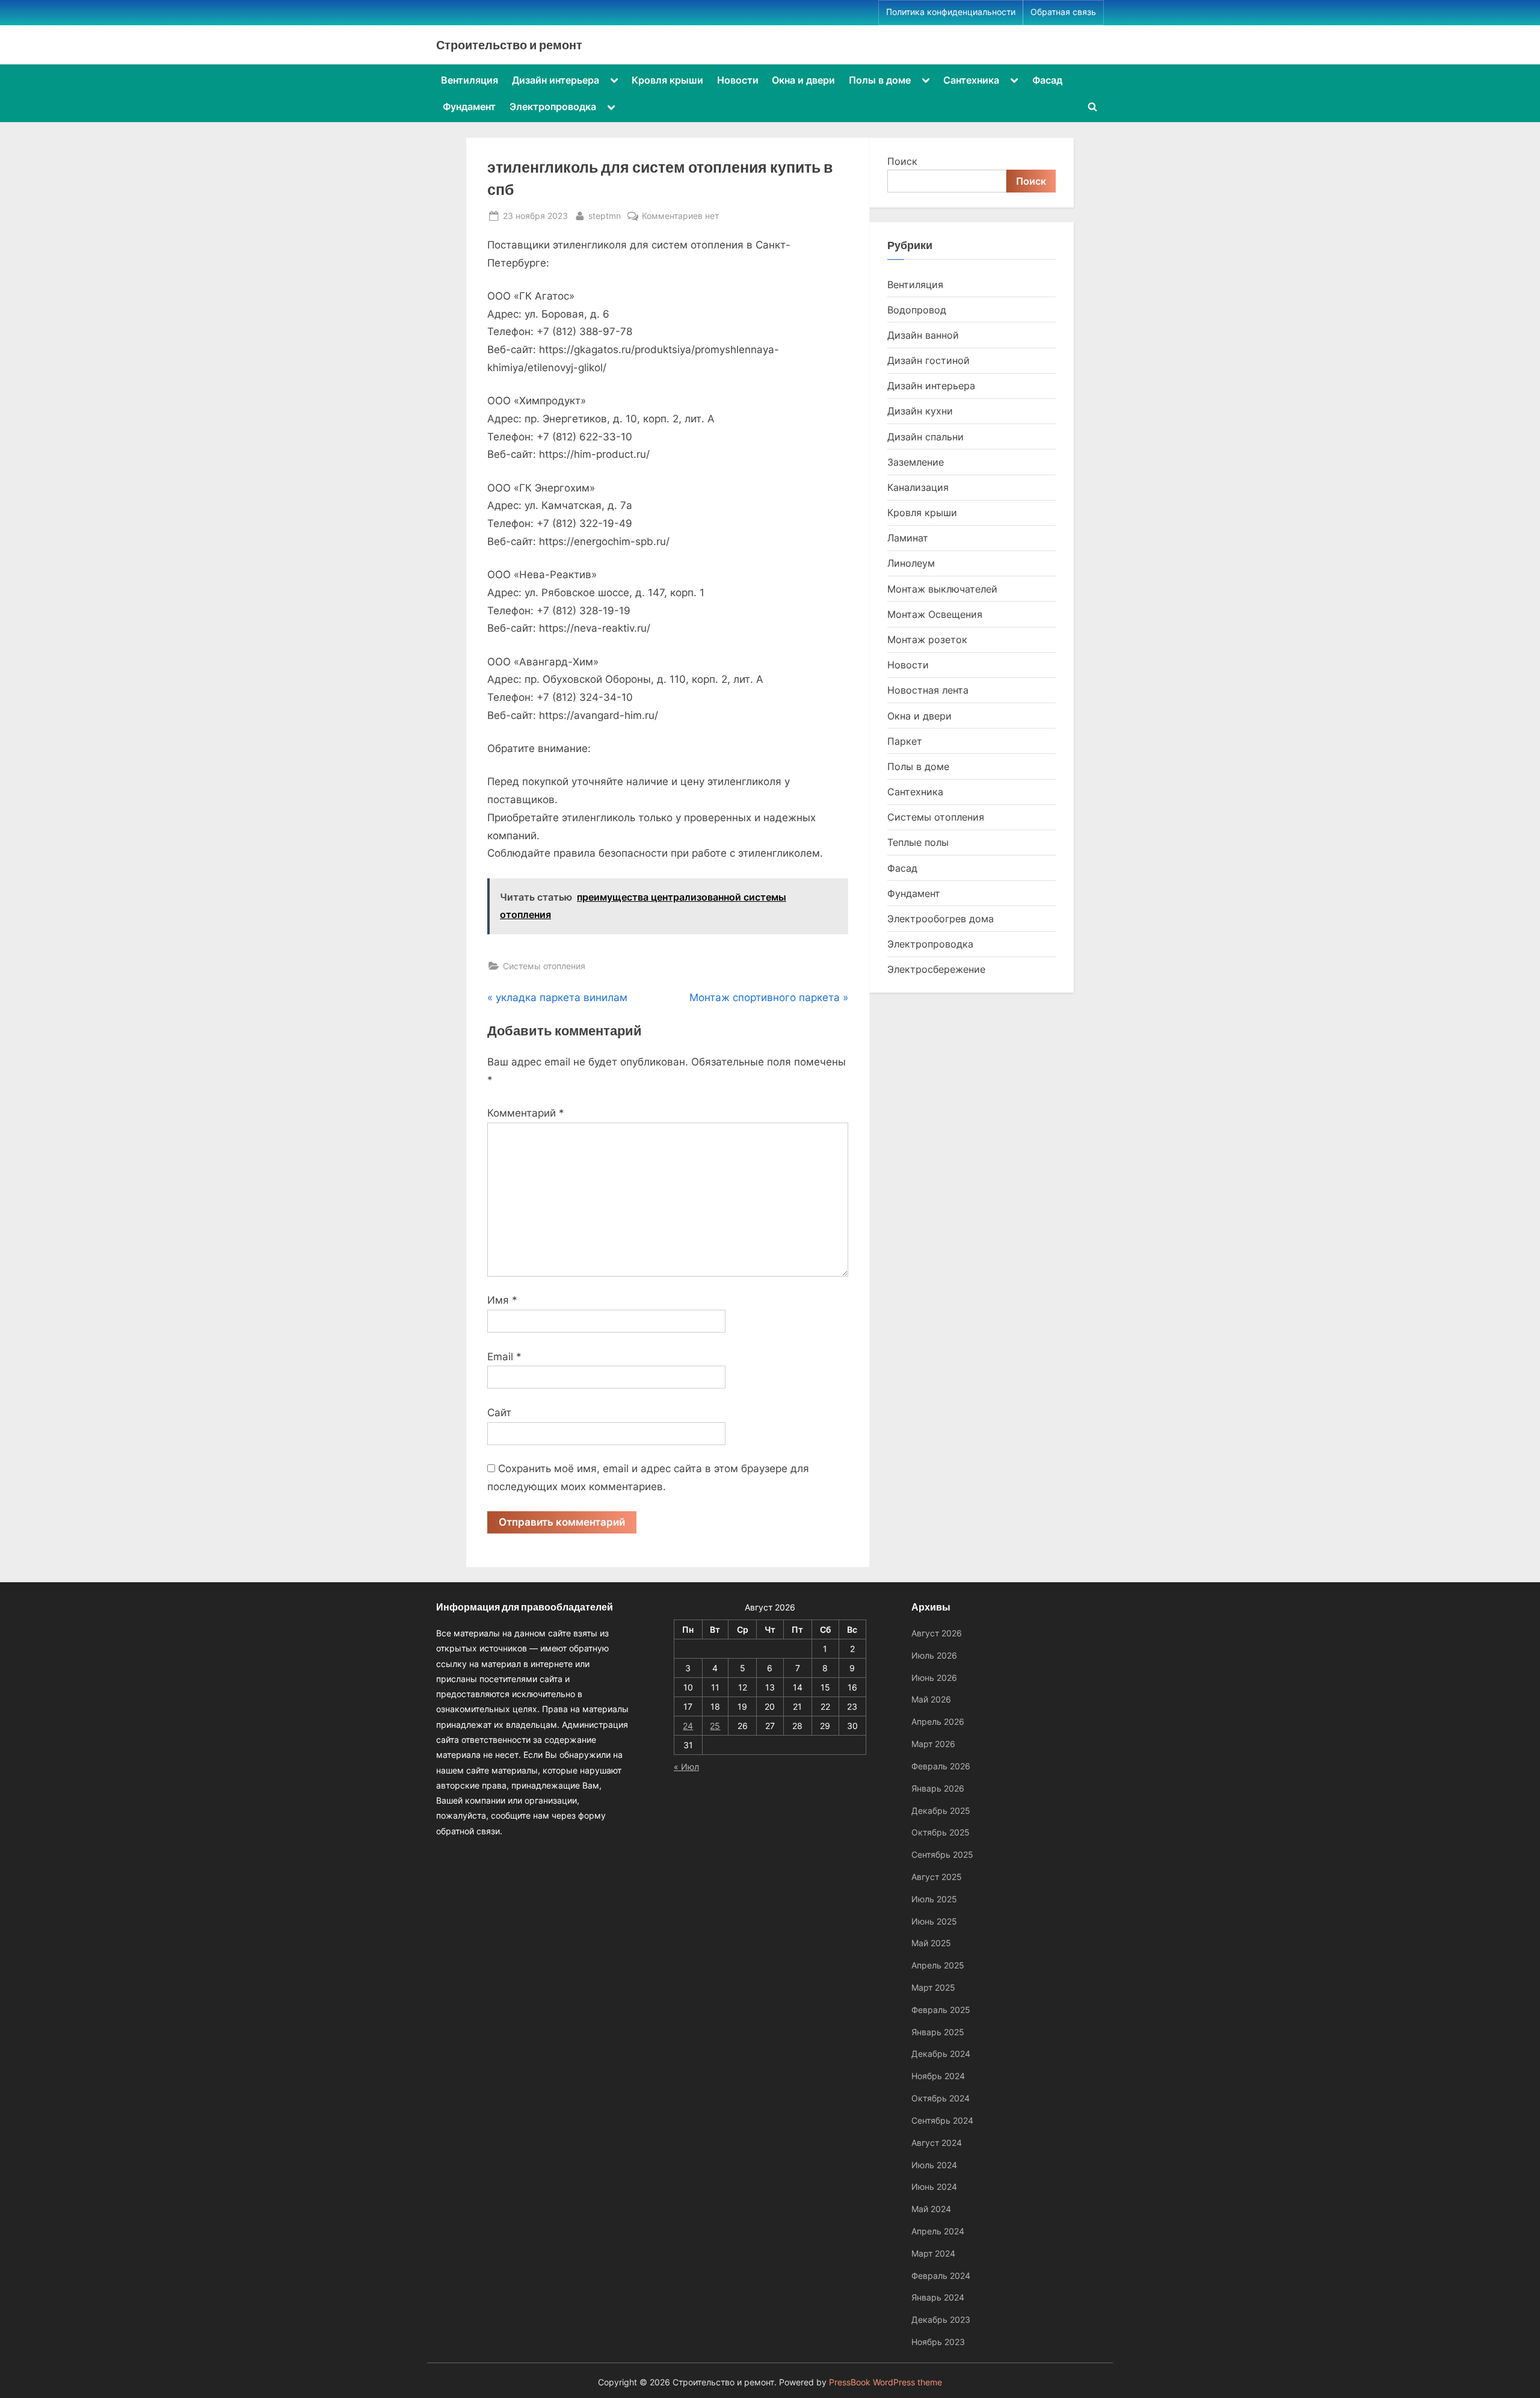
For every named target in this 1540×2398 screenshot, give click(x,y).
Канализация (918, 487)
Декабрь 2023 (941, 2319)
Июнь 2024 (934, 2187)
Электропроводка (553, 106)
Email (504, 1357)
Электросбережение (936, 969)
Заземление (916, 462)
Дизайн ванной (923, 335)
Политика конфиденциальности (951, 12)
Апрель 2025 (938, 1965)
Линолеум (911, 563)
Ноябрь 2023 (938, 2342)
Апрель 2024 (938, 2231)
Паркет (905, 741)
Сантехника (971, 80)
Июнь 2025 (934, 1921)
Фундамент (469, 106)
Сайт (499, 1413)
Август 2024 (937, 2143)
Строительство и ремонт (509, 45)
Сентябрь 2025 (942, 1854)
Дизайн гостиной (929, 360)
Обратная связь (1063, 12)
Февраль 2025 (941, 2010)
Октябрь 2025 (941, 1832)
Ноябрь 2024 (938, 2076)
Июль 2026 (934, 1655)
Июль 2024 (934, 2165)
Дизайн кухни (920, 411)
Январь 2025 (938, 2032)
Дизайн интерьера (556, 80)
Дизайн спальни (926, 437)
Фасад (1047, 80)
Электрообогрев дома (941, 919)
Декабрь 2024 (941, 2054)
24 (688, 1726)
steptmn (605, 215)
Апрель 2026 (938, 1721)
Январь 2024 (938, 2297)
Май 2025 (931, 1943)
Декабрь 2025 (941, 1811)
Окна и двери (803, 80)
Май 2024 (931, 2209)
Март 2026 (933, 1744)
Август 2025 (937, 1877)
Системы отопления (544, 966)
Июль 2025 (934, 1899)
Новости (738, 80)
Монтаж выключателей (942, 589)
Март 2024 (933, 2253)
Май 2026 (931, 1699)
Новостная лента (928, 690)
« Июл (686, 1767)
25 (715, 1726)
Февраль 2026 (941, 1766)
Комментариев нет (680, 217)
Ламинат (908, 538)
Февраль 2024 (941, 2276)
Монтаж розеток (927, 640)
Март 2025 (933, 1987)
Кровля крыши (667, 80)
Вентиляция (470, 80)
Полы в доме (880, 80)
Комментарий (526, 1113)
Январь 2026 (938, 1788)
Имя (502, 1300)
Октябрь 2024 (941, 2098)
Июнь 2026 (934, 1678)
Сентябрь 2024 (942, 2120)
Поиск (902, 161)
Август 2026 (937, 1633)
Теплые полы (918, 842)
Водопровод (917, 310)
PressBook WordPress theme (885, 2382)
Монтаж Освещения (935, 614)
